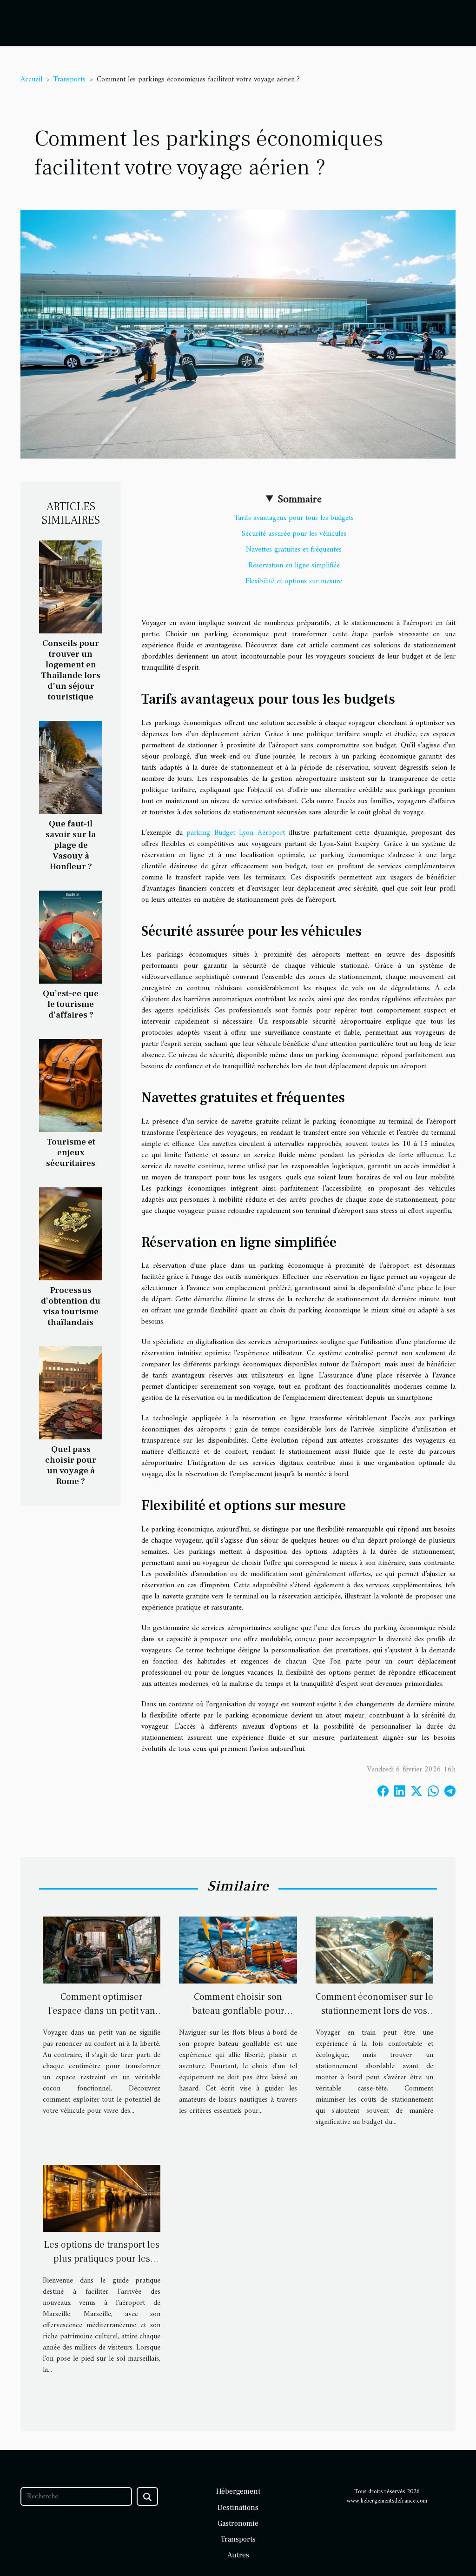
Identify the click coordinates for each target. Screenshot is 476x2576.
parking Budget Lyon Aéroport (236, 833)
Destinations (238, 2508)
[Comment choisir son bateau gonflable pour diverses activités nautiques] (238, 1950)
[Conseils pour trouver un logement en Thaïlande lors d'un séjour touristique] (71, 586)
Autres (238, 2555)
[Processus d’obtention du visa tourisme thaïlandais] (71, 1234)
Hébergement (238, 2491)
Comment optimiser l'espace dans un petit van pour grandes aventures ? (102, 2011)
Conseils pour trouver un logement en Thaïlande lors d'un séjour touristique (71, 670)
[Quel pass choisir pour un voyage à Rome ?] (71, 1393)
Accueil (31, 80)
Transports (69, 80)
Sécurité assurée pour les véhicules (294, 534)
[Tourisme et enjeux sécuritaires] (71, 1085)
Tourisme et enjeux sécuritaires (71, 1152)
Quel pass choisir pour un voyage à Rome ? (71, 1465)
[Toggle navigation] (29, 23)
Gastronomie (238, 2523)
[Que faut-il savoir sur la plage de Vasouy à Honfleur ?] (71, 767)
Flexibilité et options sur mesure (294, 581)
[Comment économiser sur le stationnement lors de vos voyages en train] (374, 1950)
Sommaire (300, 499)
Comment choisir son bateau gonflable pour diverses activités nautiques (238, 2011)
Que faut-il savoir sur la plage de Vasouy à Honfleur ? (71, 845)
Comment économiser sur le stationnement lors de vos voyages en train (374, 2011)
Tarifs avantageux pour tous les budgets (294, 518)
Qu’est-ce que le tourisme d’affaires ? (71, 1004)
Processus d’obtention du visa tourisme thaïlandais (71, 1306)
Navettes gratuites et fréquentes (294, 550)
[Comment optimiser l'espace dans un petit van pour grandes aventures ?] (102, 1950)
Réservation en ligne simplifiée (294, 566)
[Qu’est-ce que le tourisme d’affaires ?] (71, 937)
